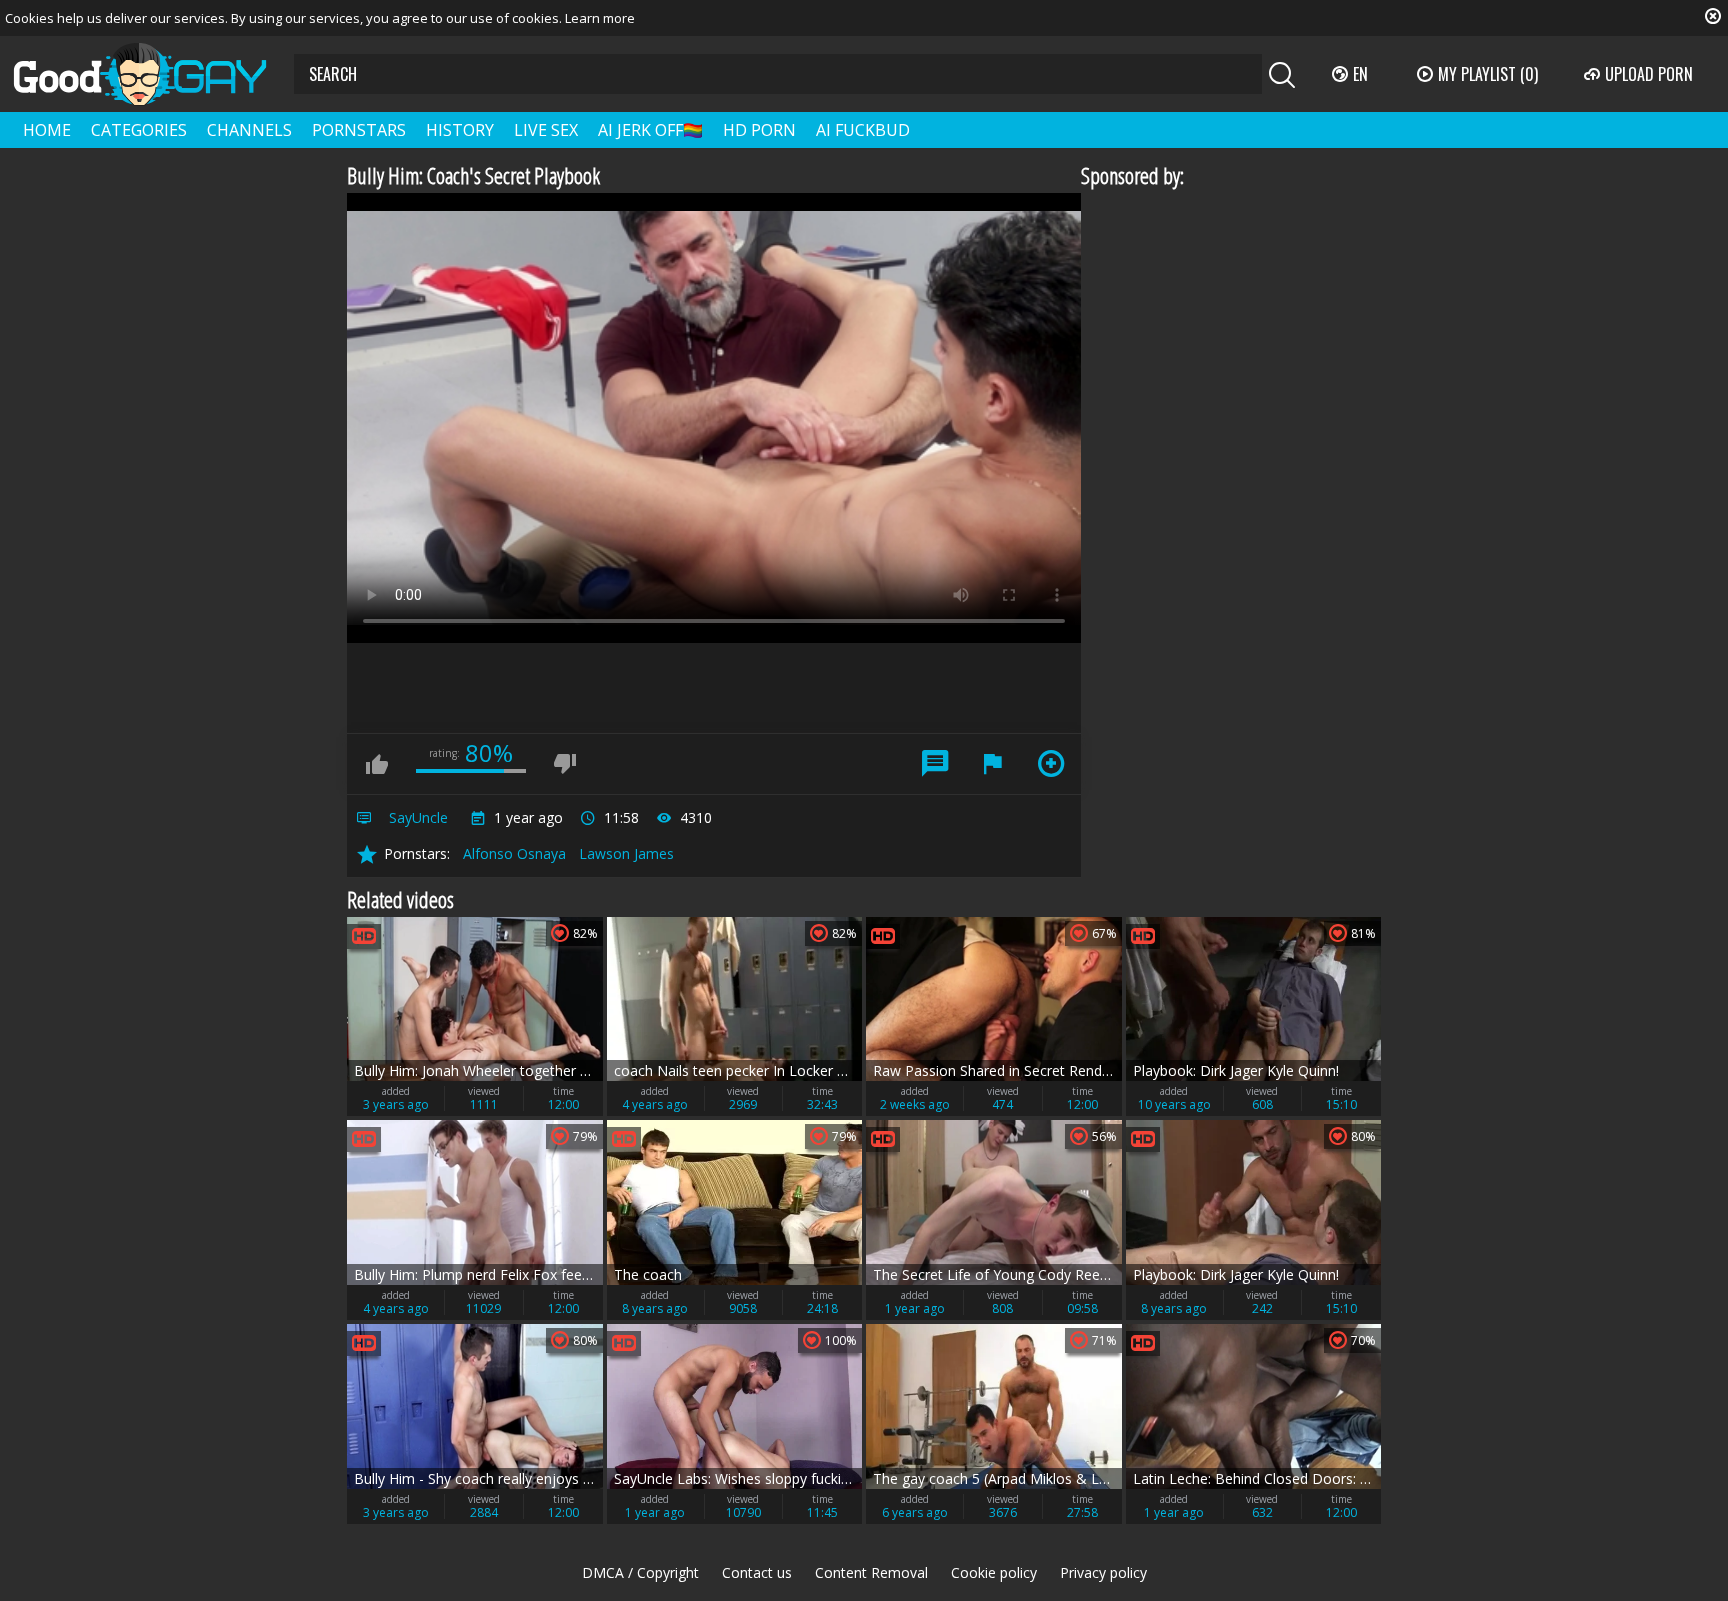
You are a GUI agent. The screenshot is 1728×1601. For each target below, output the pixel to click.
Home (47, 130)
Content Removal (871, 1572)
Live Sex (546, 130)
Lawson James (626, 853)
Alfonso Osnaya (514, 853)
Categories (139, 130)
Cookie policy (994, 1572)
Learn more (600, 18)
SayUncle (418, 817)
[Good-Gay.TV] (152, 74)
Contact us (757, 1572)
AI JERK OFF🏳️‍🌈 (650, 130)
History (460, 130)
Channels (249, 130)
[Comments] (935, 764)
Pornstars (359, 130)
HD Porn (759, 130)
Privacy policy (1103, 1572)
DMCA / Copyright (640, 1572)
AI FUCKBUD (863, 130)
